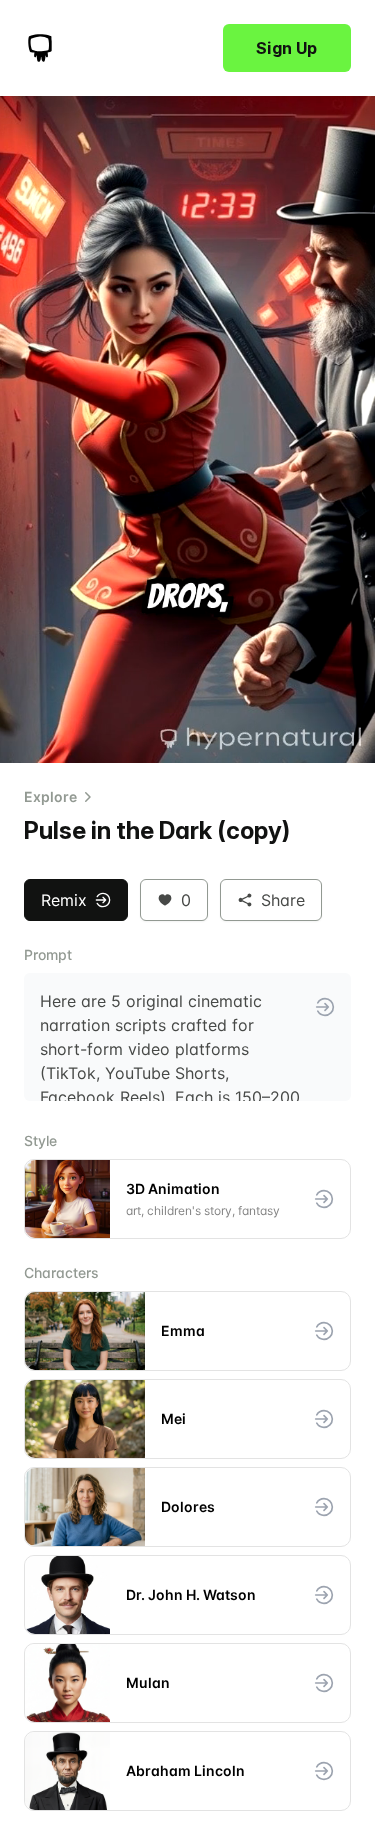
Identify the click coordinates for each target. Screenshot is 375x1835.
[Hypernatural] (40, 48)
